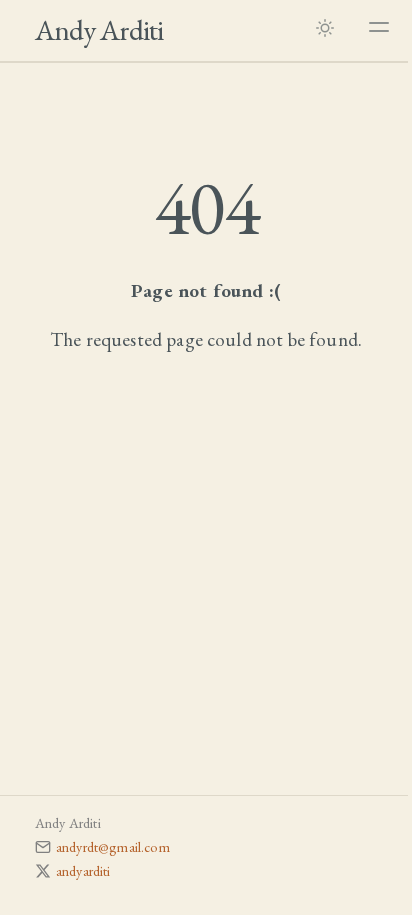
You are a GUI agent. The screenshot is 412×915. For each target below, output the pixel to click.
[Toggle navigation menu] (379, 27)
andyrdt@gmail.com (113, 846)
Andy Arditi (99, 30)
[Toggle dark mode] (325, 27)
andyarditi (83, 870)
